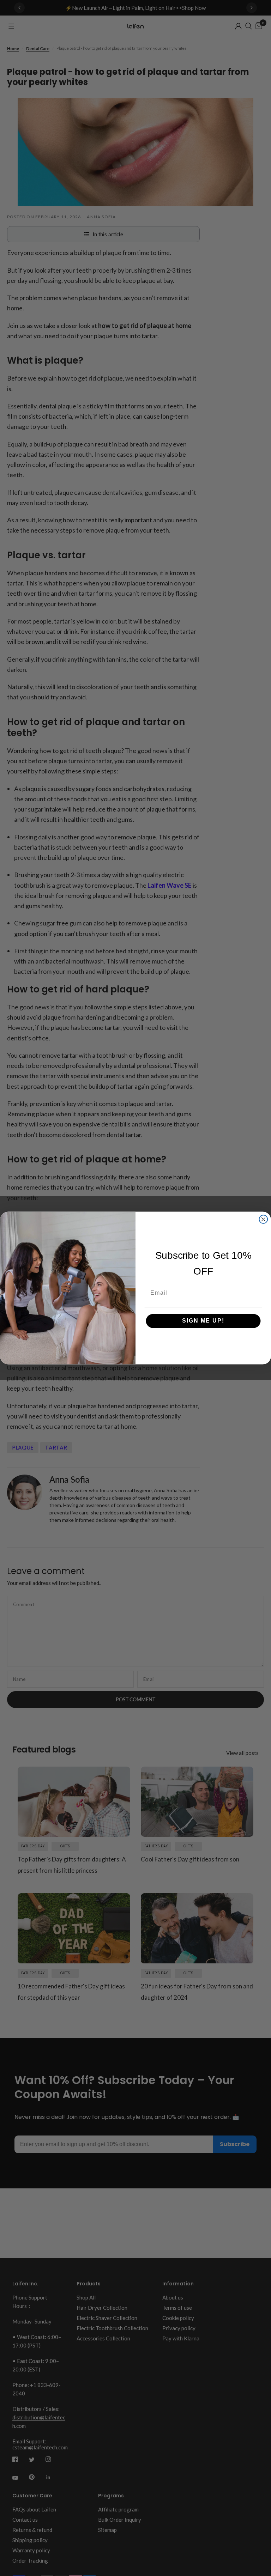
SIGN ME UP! (203, 1321)
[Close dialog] (264, 1219)
